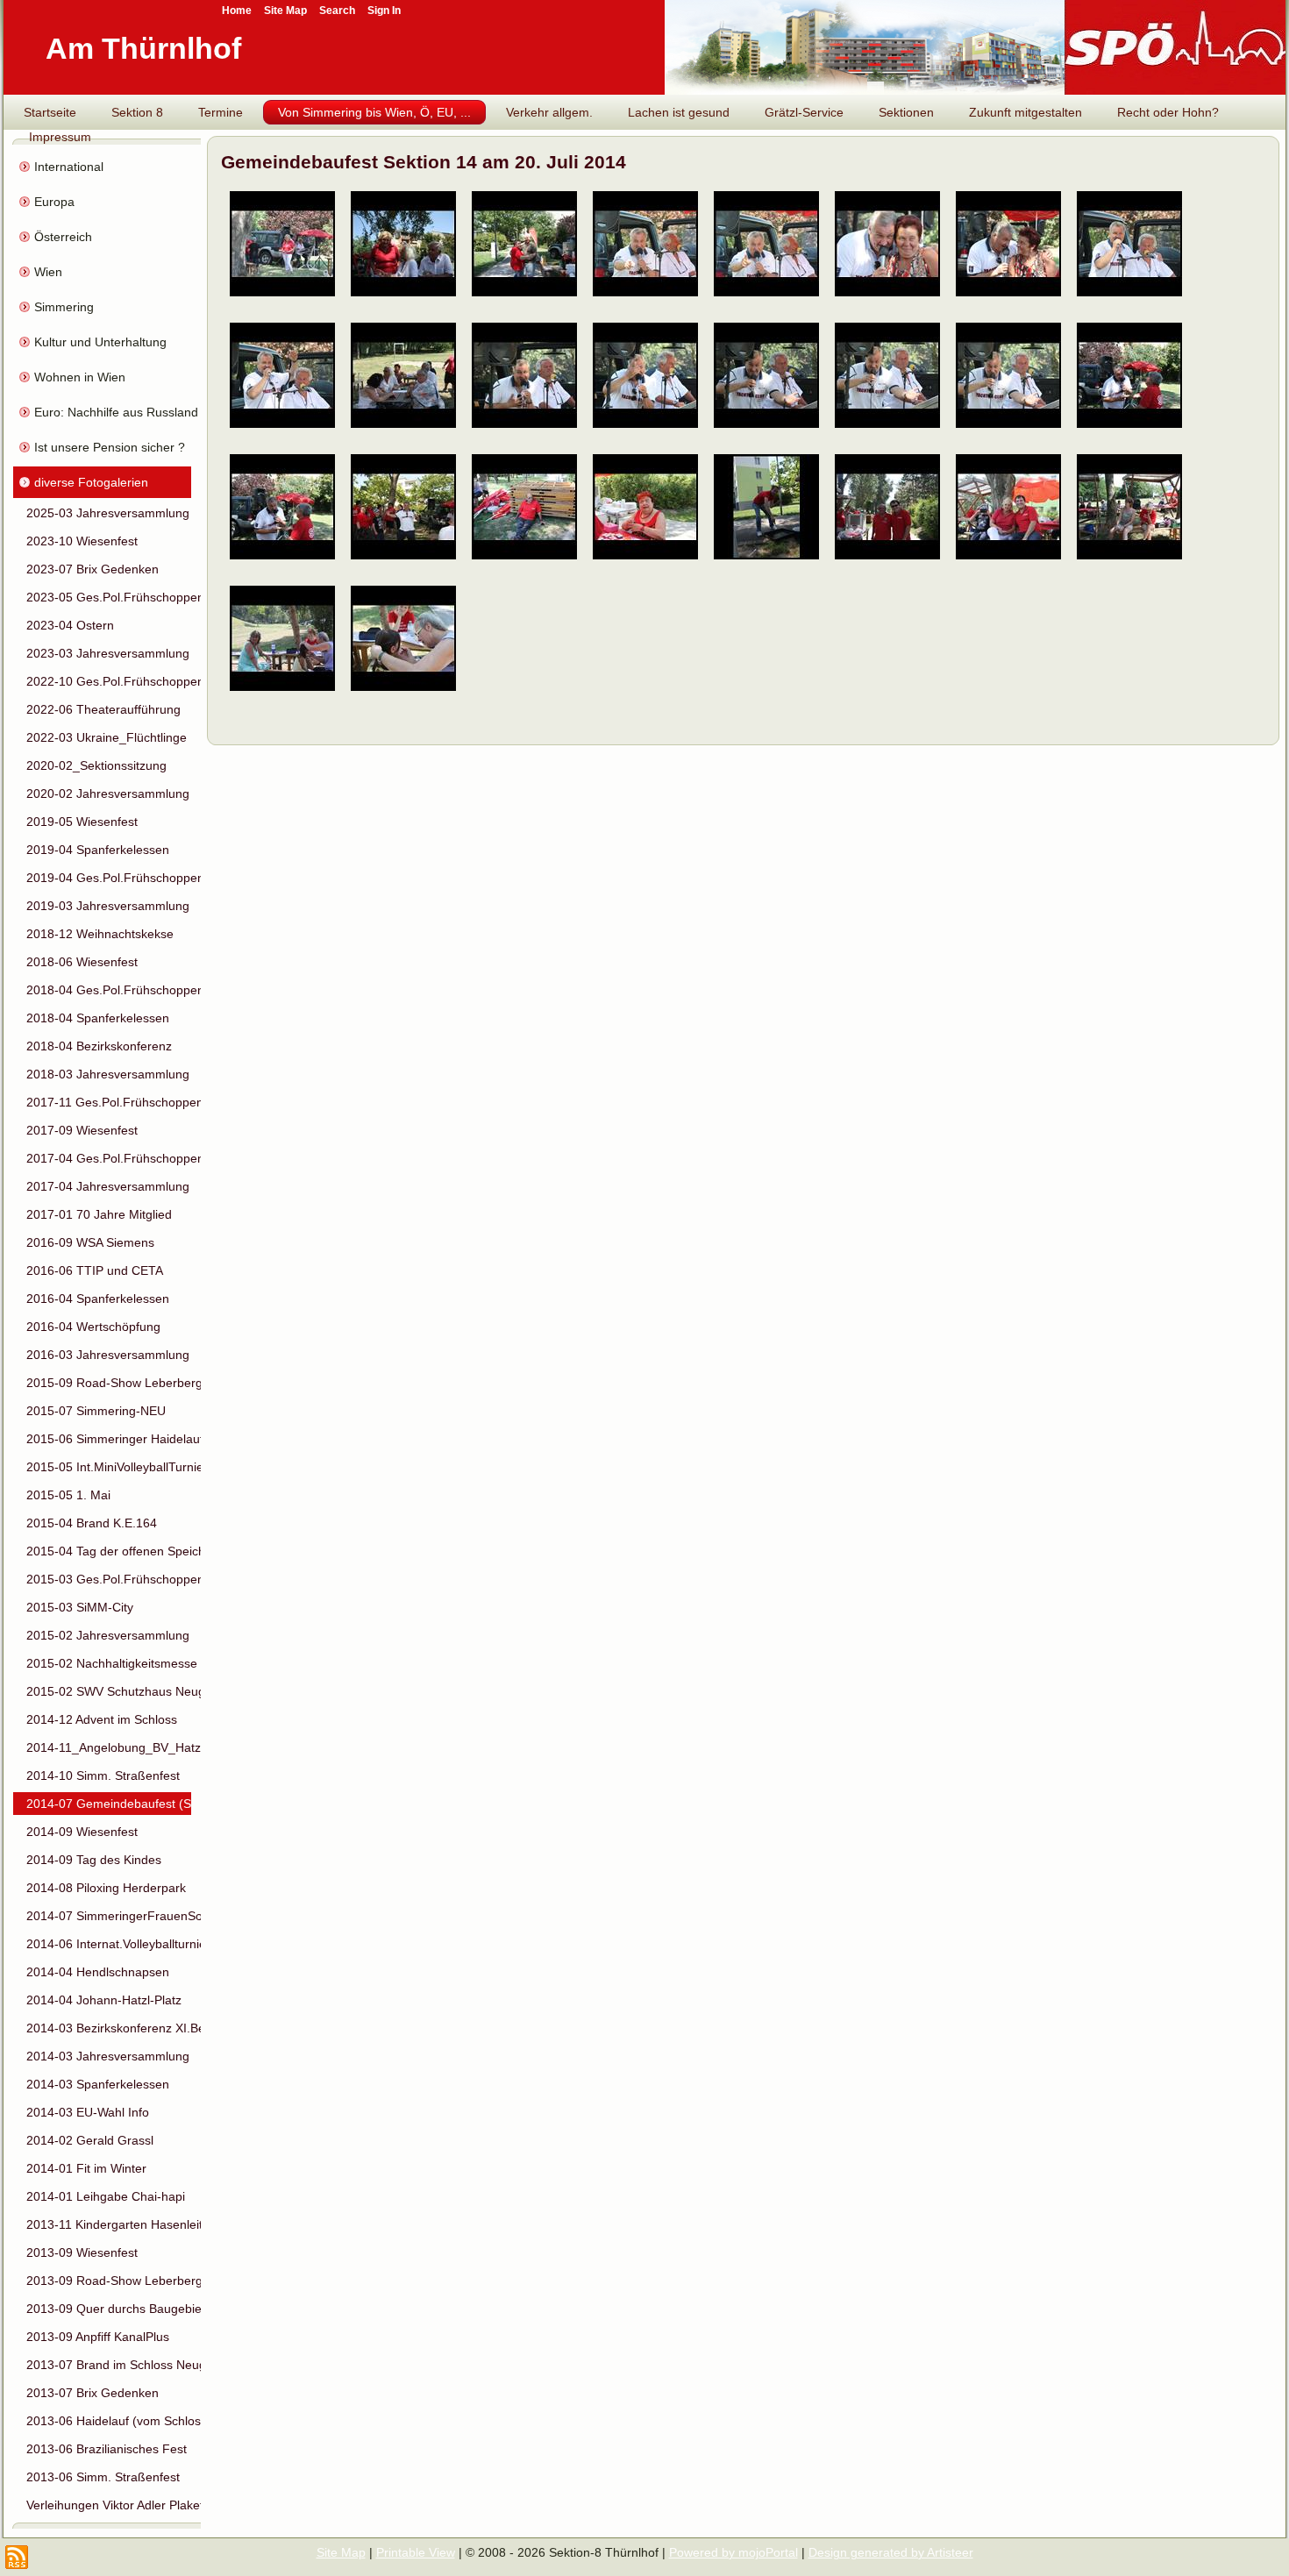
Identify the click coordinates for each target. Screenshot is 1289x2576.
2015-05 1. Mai (68, 1495)
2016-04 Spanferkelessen (98, 1299)
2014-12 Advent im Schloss (102, 1719)
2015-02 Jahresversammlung (108, 1635)
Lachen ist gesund (679, 112)
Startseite (50, 112)
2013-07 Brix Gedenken (93, 2393)
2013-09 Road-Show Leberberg (109, 2281)
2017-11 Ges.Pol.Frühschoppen (109, 1102)
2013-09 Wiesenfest (82, 2252)
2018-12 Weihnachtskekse (100, 934)
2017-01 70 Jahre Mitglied (99, 1214)
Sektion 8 (137, 112)
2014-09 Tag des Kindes (94, 1860)
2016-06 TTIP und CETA (95, 1270)
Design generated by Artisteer (891, 2552)
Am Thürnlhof (143, 48)
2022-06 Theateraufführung (103, 709)
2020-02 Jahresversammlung (108, 793)
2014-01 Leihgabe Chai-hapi (106, 2196)
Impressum (60, 137)
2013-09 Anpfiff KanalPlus (98, 2337)
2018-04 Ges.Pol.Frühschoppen (109, 990)
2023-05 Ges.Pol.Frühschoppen (109, 597)
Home (237, 11)
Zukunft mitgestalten (1026, 112)
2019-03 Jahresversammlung (108, 906)
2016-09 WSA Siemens (90, 1242)
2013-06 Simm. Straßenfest (103, 2477)
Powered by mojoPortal (734, 2552)
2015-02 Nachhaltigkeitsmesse (109, 1663)
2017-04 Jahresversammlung (108, 1186)
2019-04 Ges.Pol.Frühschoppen (109, 878)
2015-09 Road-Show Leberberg (109, 1383)
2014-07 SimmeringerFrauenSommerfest (109, 1916)
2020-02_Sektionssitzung (96, 765)
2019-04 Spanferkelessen (98, 850)
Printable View (416, 2552)
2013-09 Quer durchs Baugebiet (109, 2309)
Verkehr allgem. (549, 112)
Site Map (341, 2552)
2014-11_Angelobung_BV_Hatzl (109, 1747)
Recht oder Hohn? (1168, 112)
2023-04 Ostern (70, 625)
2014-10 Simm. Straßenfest (103, 1775)
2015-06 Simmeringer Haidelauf (109, 1439)
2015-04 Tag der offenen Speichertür (109, 1551)
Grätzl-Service (804, 112)
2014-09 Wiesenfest (82, 1832)
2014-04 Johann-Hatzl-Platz (104, 2000)
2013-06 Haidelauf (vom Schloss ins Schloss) (109, 2421)
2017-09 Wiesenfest (82, 1130)
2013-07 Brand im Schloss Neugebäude (109, 2365)
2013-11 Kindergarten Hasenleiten (109, 2224)
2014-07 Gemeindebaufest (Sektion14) (109, 1804)
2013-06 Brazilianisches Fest (107, 2449)
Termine (221, 112)
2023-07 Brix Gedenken (93, 569)
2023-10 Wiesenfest (82, 541)
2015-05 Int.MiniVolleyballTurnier (109, 1467)
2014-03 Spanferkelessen (98, 2084)
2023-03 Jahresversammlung (108, 653)
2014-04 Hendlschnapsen (98, 1972)
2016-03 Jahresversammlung (108, 1355)
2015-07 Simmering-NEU (96, 1411)
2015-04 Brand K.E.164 (92, 1523)
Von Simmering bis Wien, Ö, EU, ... (374, 112)
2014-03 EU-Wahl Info (88, 2112)
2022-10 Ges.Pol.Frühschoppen (109, 681)
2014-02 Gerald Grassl (90, 2140)
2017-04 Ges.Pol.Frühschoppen (109, 1158)
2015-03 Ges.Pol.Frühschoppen (109, 1579)
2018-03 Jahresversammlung (108, 1074)
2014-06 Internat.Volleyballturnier (109, 1944)
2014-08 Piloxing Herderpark (106, 1888)
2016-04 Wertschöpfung (93, 1327)
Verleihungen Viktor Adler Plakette (109, 2505)
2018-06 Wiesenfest (82, 962)
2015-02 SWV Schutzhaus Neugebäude (109, 1691)
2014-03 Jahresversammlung (108, 2056)
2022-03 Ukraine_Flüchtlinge (107, 737)
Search (337, 11)
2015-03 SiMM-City (80, 1607)
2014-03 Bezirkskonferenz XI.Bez (109, 2028)
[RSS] (17, 2557)
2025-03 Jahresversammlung (108, 513)
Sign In (384, 11)
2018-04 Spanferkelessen (98, 1018)
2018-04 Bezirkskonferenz (99, 1046)
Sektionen (906, 112)
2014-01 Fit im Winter (86, 2168)
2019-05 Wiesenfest (82, 822)
